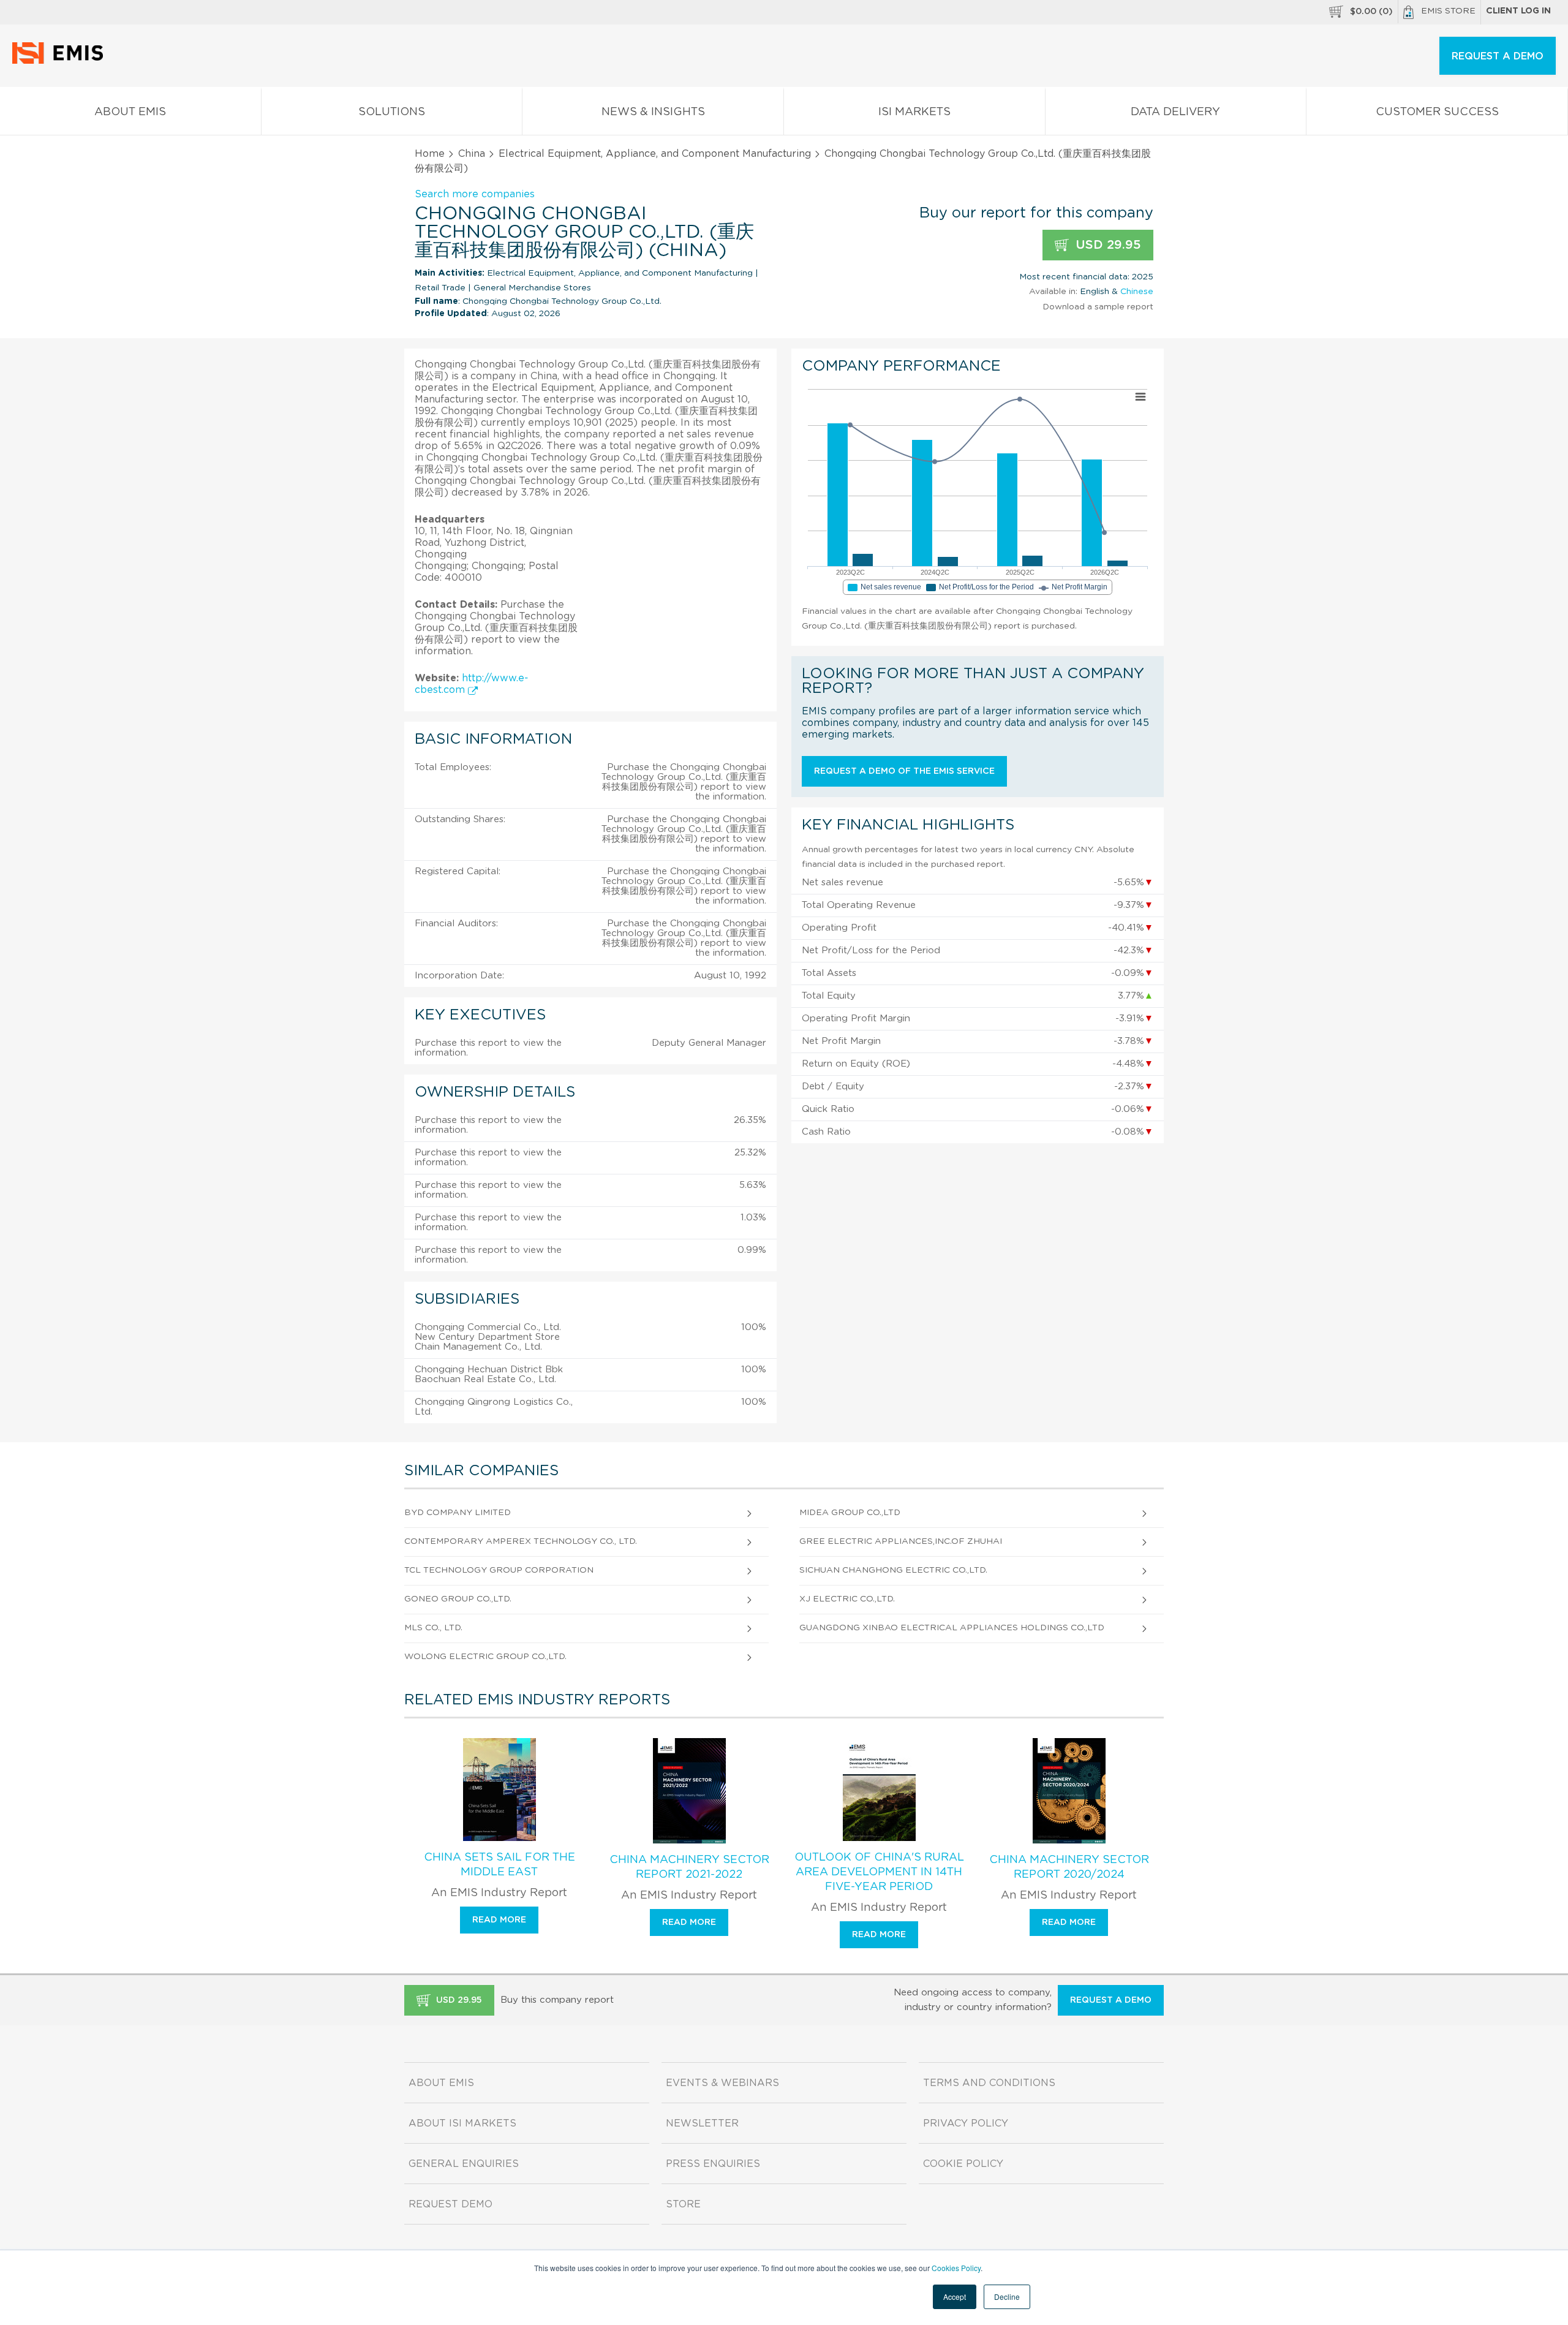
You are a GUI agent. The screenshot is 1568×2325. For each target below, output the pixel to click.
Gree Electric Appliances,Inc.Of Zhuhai (901, 1541)
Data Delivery (1175, 112)
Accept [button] (955, 2297)
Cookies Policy (956, 2268)
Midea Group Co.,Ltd (850, 1513)
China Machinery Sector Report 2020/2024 (1069, 1867)
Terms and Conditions (989, 2083)
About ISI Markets (462, 2123)
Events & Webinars (722, 2083)
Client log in (1518, 11)
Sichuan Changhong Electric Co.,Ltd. (893, 1570)
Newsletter (702, 2123)
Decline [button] (1007, 2297)
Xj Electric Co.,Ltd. (847, 1599)
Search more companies (475, 194)
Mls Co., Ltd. (433, 1628)
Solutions (392, 112)
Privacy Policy (966, 2123)
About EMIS (130, 112)
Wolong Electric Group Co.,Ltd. (485, 1657)
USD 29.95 (1106, 245)
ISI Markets (914, 112)
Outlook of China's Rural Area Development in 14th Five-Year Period (879, 1872)
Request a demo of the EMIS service (904, 771)
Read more (499, 1920)
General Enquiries (464, 2164)
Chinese (1137, 292)
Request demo (450, 2204)
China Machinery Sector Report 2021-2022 (689, 1867)
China (472, 154)
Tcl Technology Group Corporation (499, 1570)
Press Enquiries (713, 2164)
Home (430, 154)
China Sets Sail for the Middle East (499, 1865)
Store (683, 2204)
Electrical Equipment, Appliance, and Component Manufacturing (655, 154)
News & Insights (653, 112)
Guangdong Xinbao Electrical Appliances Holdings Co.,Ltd (952, 1628)
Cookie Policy (963, 2164)
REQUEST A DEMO (1498, 56)
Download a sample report (1098, 307)
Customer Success (1437, 112)
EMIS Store (1448, 11)
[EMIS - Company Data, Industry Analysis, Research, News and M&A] (61, 61)
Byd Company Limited (458, 1513)
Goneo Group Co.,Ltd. (458, 1599)
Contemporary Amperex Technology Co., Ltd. (521, 1541)
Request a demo (1111, 2000)
